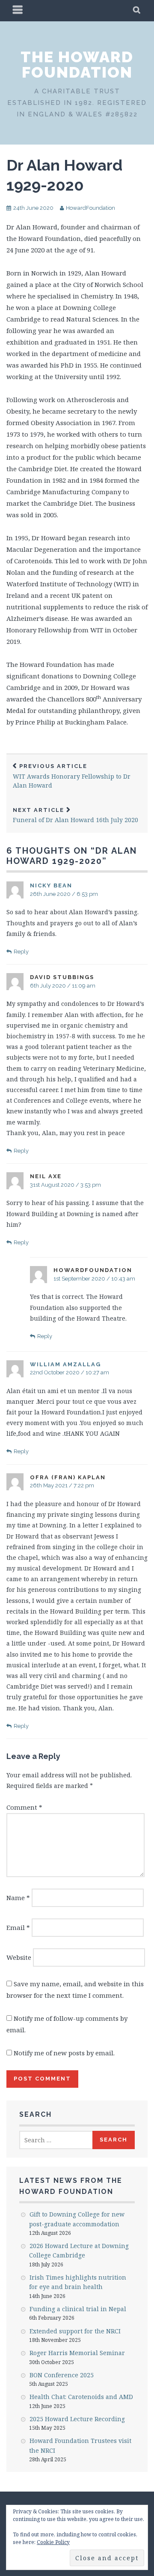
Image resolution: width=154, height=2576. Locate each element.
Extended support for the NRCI (75, 2331)
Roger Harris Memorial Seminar (77, 2353)
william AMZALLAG (65, 1364)
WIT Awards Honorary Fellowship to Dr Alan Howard (72, 776)
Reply (21, 952)
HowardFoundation (90, 208)
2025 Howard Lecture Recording (77, 2419)
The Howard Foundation (77, 64)
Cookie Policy (53, 2542)
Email (18, 1927)
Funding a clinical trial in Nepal (78, 2309)
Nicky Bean (51, 885)
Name (18, 1898)
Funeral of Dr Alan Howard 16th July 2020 (76, 816)
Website (19, 1957)
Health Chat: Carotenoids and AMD (81, 2397)
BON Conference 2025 (62, 2375)
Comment (24, 1807)
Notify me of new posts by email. (64, 2053)
